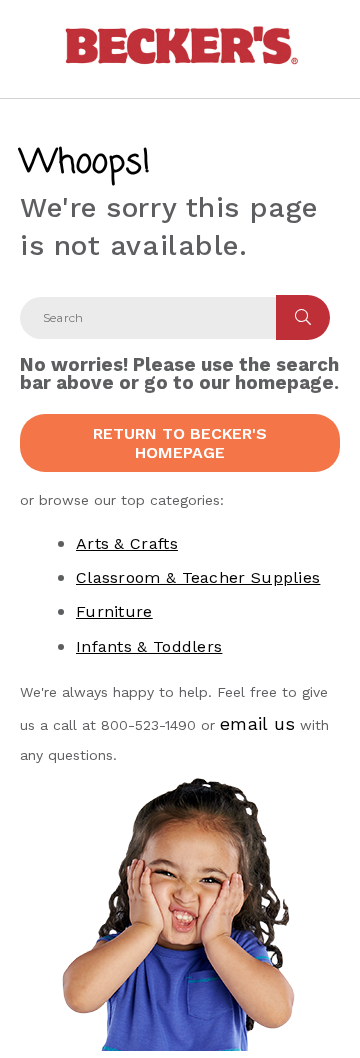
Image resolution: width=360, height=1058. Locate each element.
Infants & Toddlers (149, 646)
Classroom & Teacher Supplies (198, 577)
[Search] (303, 317)
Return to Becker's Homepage (180, 443)
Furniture (114, 611)
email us (257, 723)
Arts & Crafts (127, 543)
